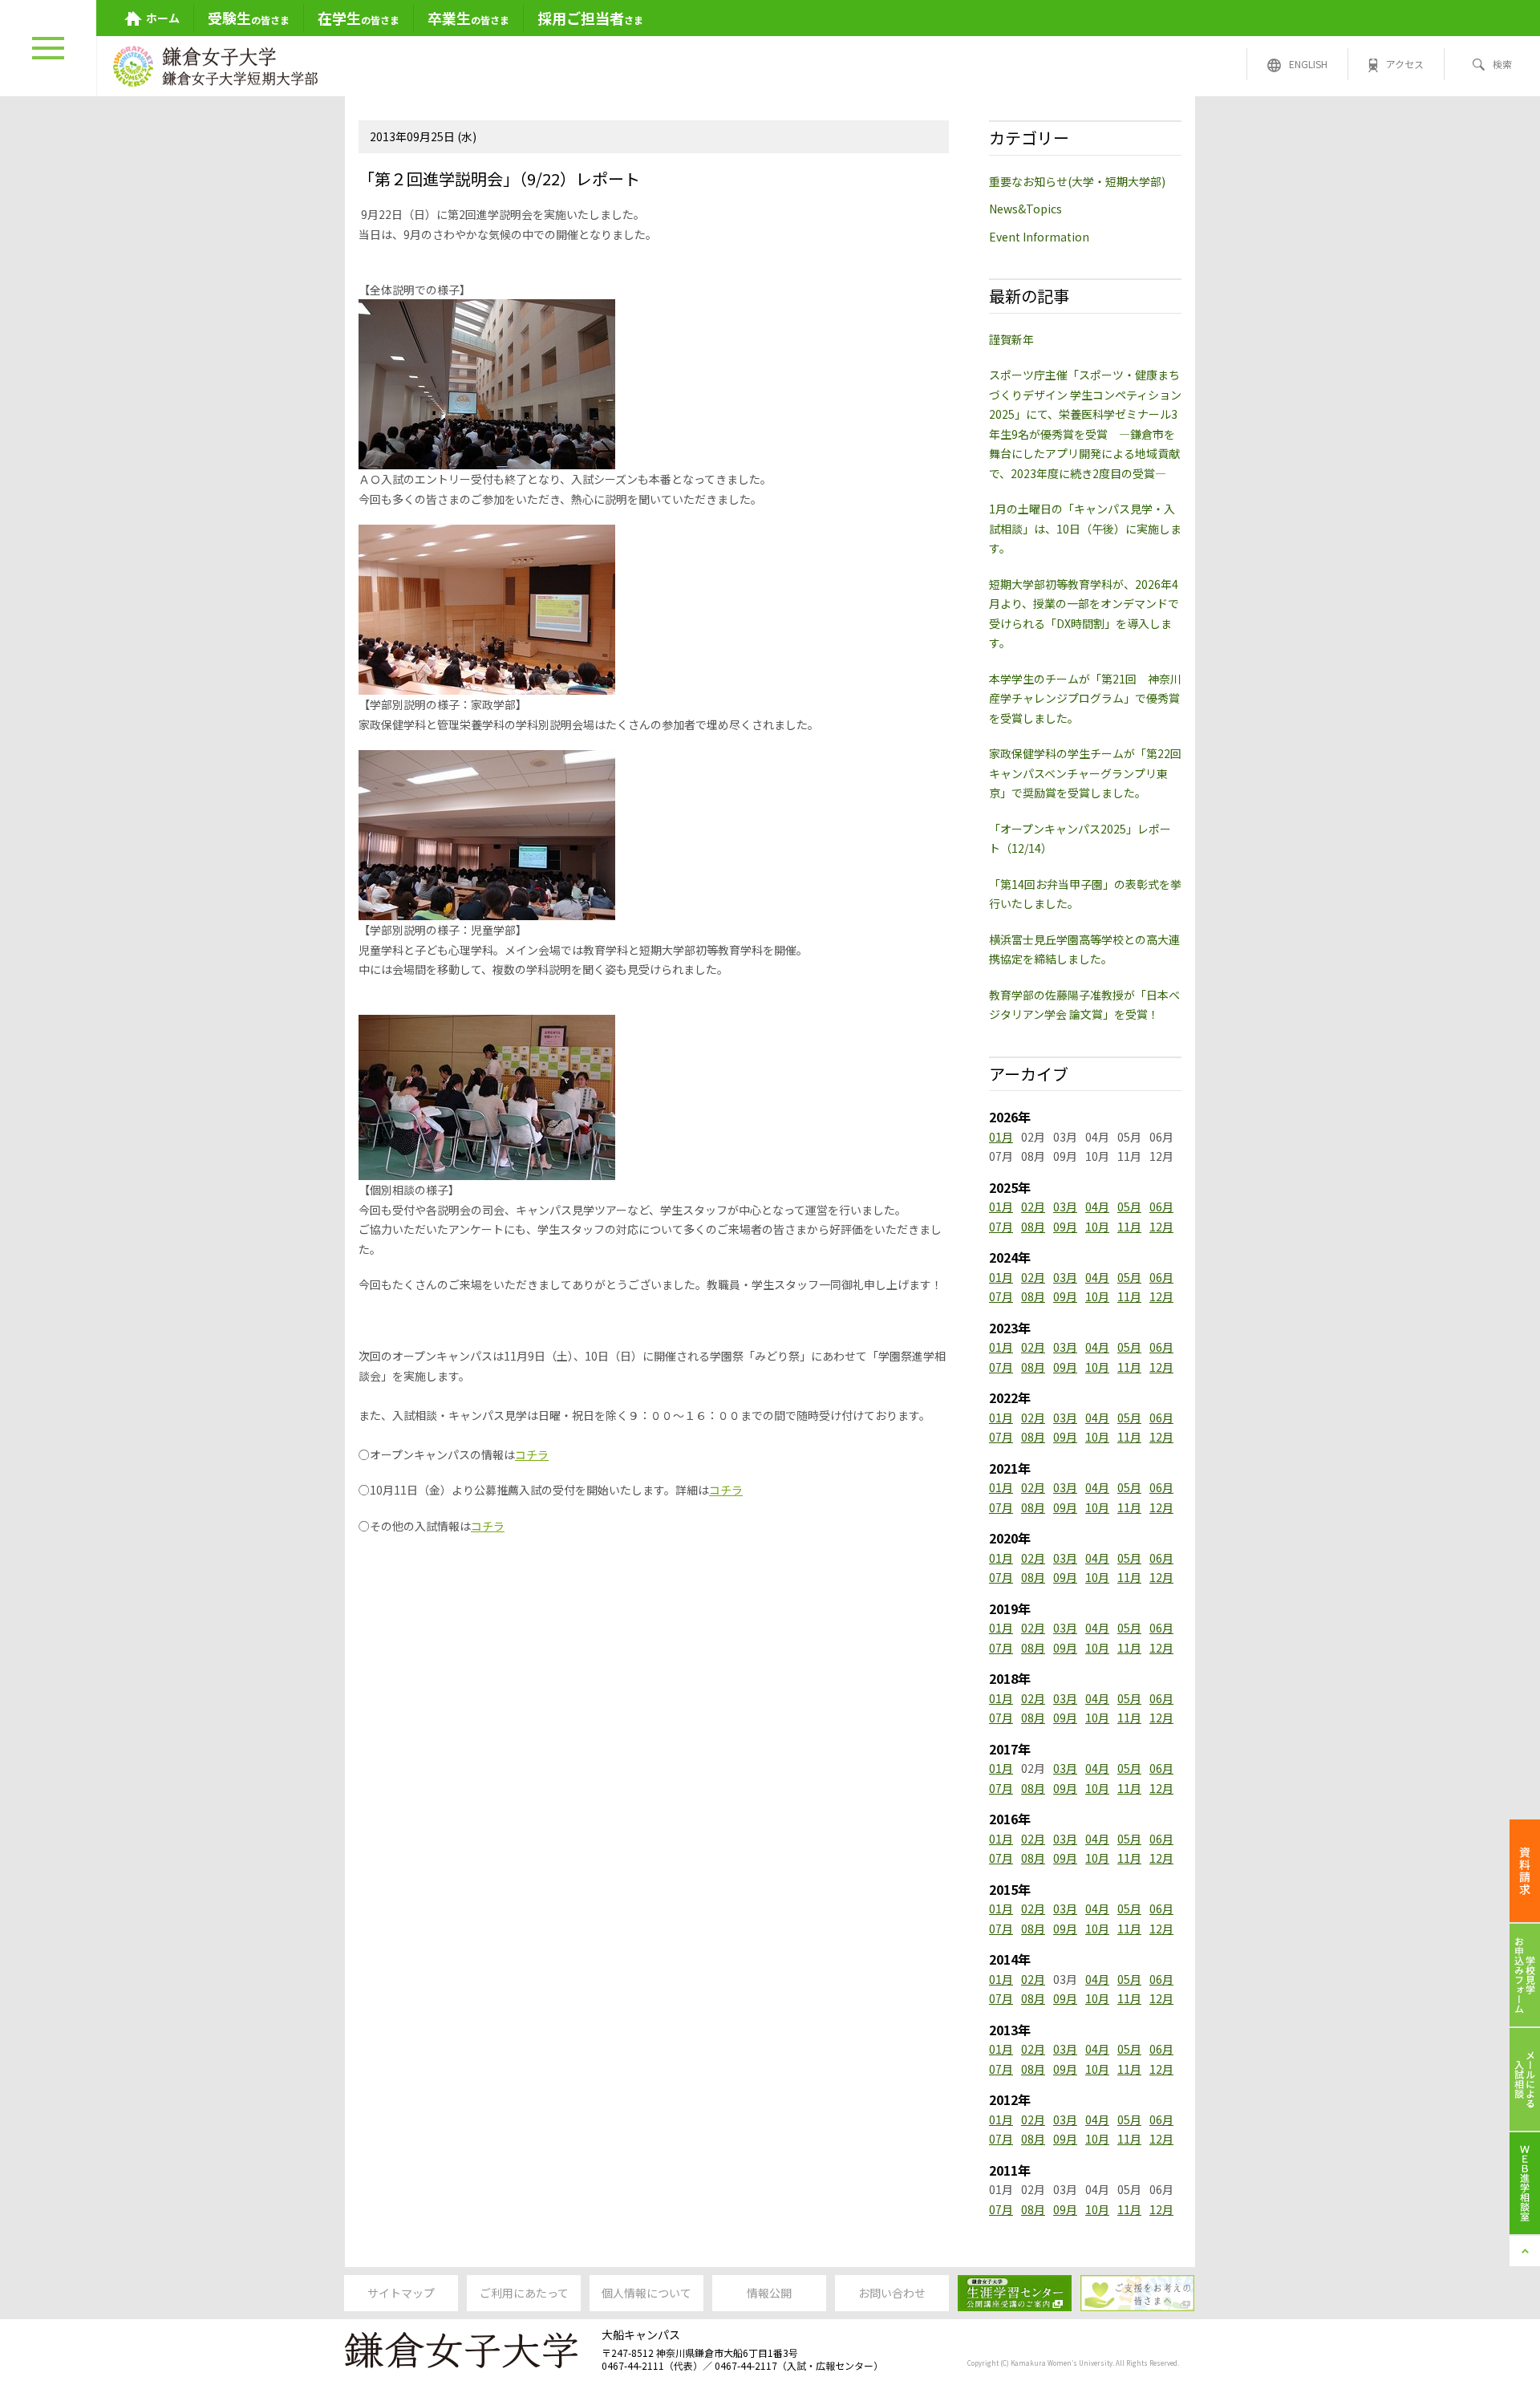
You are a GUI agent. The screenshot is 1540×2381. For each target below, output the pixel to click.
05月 (1129, 1207)
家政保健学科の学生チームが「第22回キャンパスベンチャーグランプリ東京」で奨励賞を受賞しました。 (1085, 773)
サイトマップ (401, 2293)
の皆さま (249, 18)
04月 (1097, 1207)
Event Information (1039, 237)
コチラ (532, 1454)
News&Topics (1025, 209)
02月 (1033, 1207)
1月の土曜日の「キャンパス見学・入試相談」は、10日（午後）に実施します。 (1085, 528)
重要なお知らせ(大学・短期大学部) (1077, 181)
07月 (1001, 1227)
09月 (1065, 1227)
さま (590, 18)
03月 (1065, 1207)
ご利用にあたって (524, 2293)
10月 (1097, 1227)
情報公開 (769, 2293)
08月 (1033, 1227)
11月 (1129, 1227)
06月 (1161, 1207)
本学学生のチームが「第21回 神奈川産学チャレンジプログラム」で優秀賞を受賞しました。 (1085, 698)
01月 (1001, 1137)
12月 (1161, 1227)
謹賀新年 (1011, 339)
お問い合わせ (892, 2293)
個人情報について (646, 2293)
